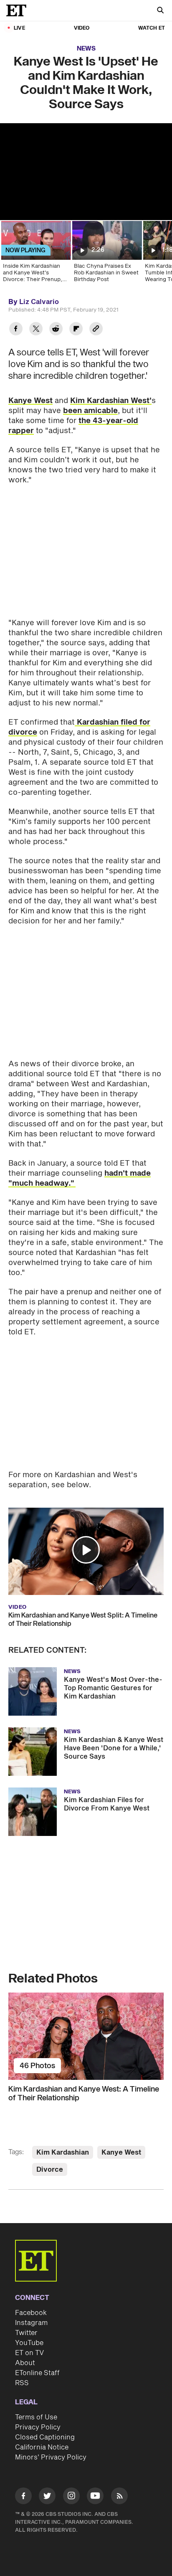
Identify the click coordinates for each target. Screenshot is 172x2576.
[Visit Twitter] (47, 2497)
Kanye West (30, 401)
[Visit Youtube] (95, 2496)
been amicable (90, 411)
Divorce (50, 2170)
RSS (22, 2383)
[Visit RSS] (119, 2497)
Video (82, 28)
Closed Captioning (45, 2437)
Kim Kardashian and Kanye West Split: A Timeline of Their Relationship (83, 1620)
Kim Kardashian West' (111, 401)
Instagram (31, 2323)
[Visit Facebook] (23, 2497)
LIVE (19, 28)
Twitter (26, 2333)
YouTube (29, 2343)
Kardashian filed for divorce (79, 727)
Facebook (31, 2313)
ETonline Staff (37, 2373)
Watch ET (152, 28)
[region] (86, 172)
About (25, 2363)
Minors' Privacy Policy (51, 2457)
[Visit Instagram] (71, 2497)
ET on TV (29, 2353)
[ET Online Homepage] (19, 10)
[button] (86, 1550)
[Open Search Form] (160, 11)
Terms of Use (36, 2417)
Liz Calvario (39, 302)
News (86, 49)
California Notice (42, 2447)
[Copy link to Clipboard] (96, 330)
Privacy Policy (38, 2427)
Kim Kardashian (63, 2153)
